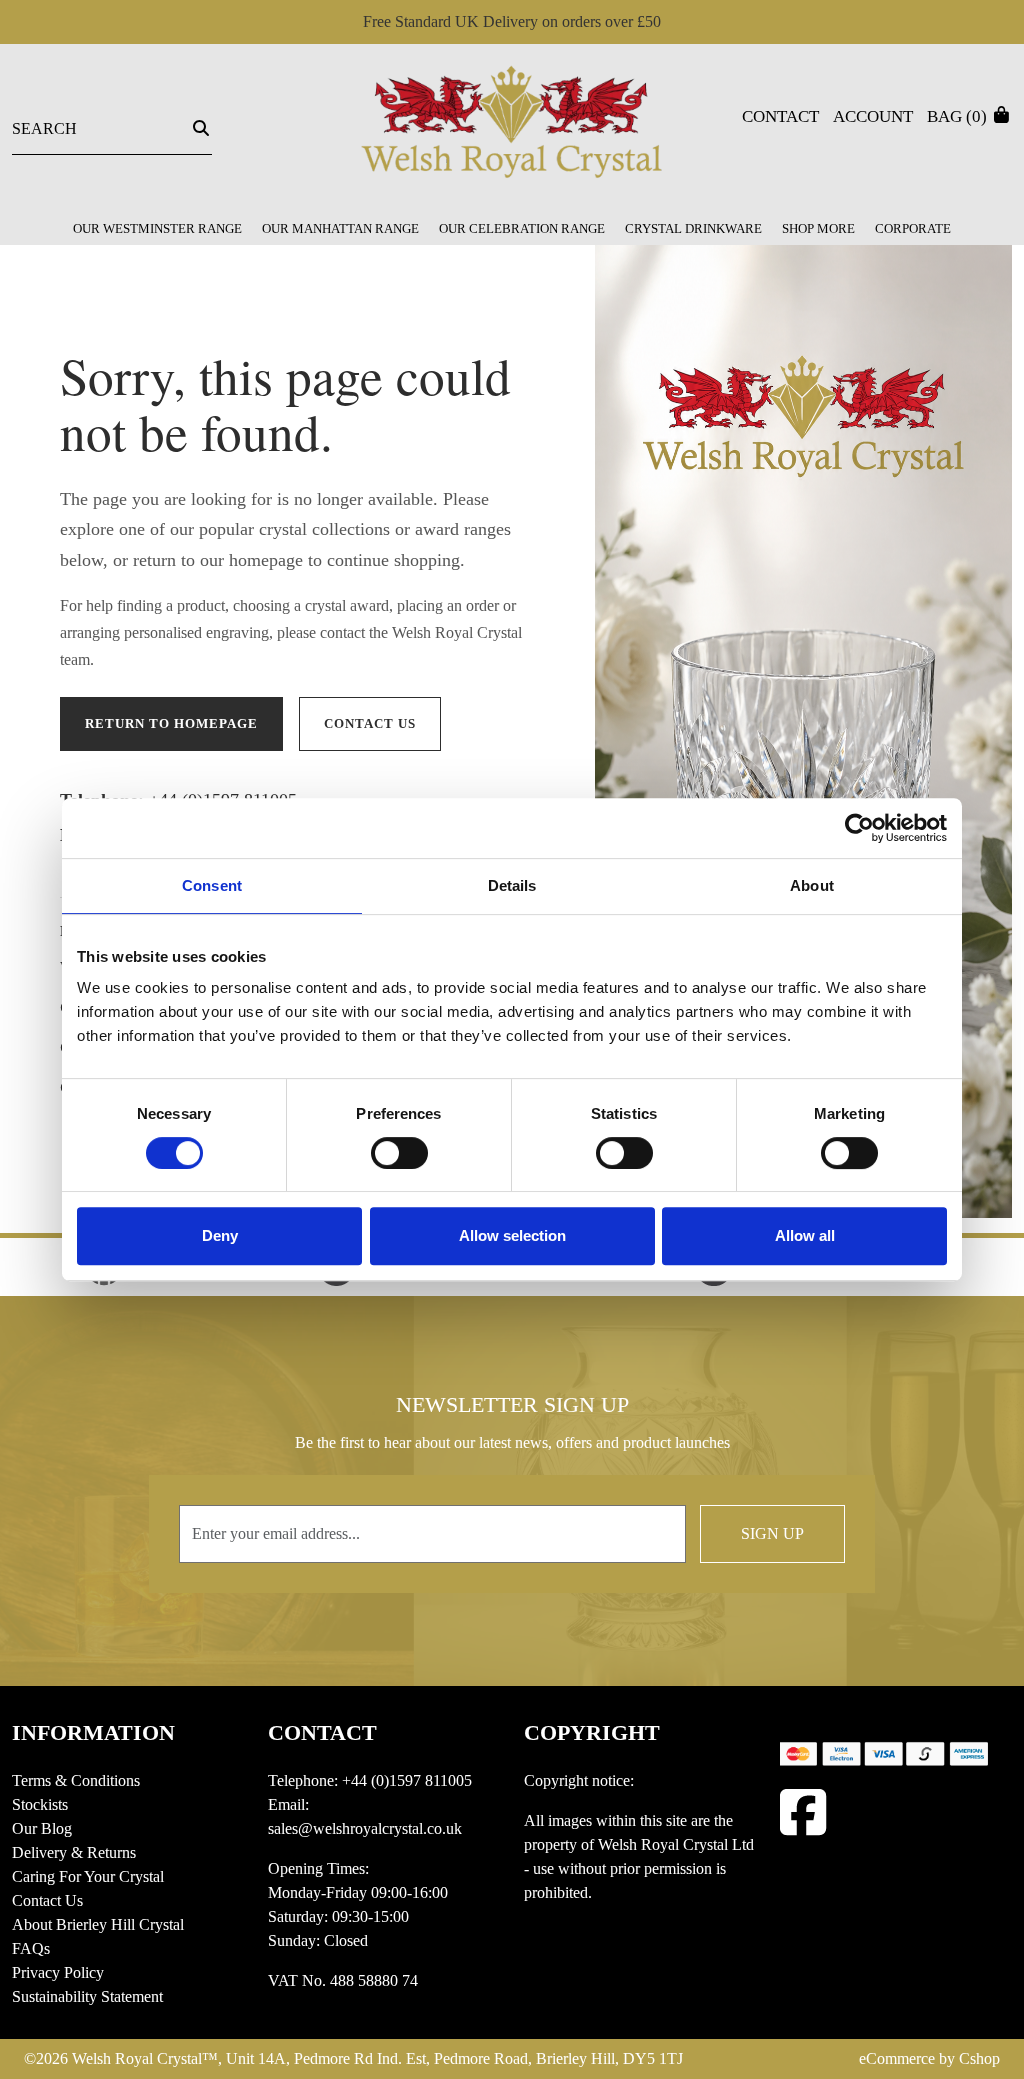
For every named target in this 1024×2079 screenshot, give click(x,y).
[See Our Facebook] (803, 1812)
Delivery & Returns (74, 1852)
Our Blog (42, 1828)
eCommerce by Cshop (929, 2058)
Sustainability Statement (87, 1996)
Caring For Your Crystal (88, 1876)
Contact (780, 116)
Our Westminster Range (157, 228)
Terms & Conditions (76, 1780)
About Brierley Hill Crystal (98, 1924)
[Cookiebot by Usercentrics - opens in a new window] (859, 828)
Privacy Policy (58, 1972)
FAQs (31, 1948)
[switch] (399, 1153)
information (93, 1732)
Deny (220, 1235)
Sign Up (772, 1533)
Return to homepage (171, 723)
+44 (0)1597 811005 (407, 1780)
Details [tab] (512, 885)
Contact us (370, 723)
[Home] (511, 131)
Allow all (805, 1235)
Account (873, 116)
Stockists (40, 1804)
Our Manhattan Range (340, 228)
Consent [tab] (212, 885)
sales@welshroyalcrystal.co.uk (365, 1828)
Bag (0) (959, 116)
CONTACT (322, 1732)
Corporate (913, 228)
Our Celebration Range (522, 228)
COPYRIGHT (592, 1732)
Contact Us (47, 1900)
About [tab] (812, 885)
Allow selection (512, 1235)
